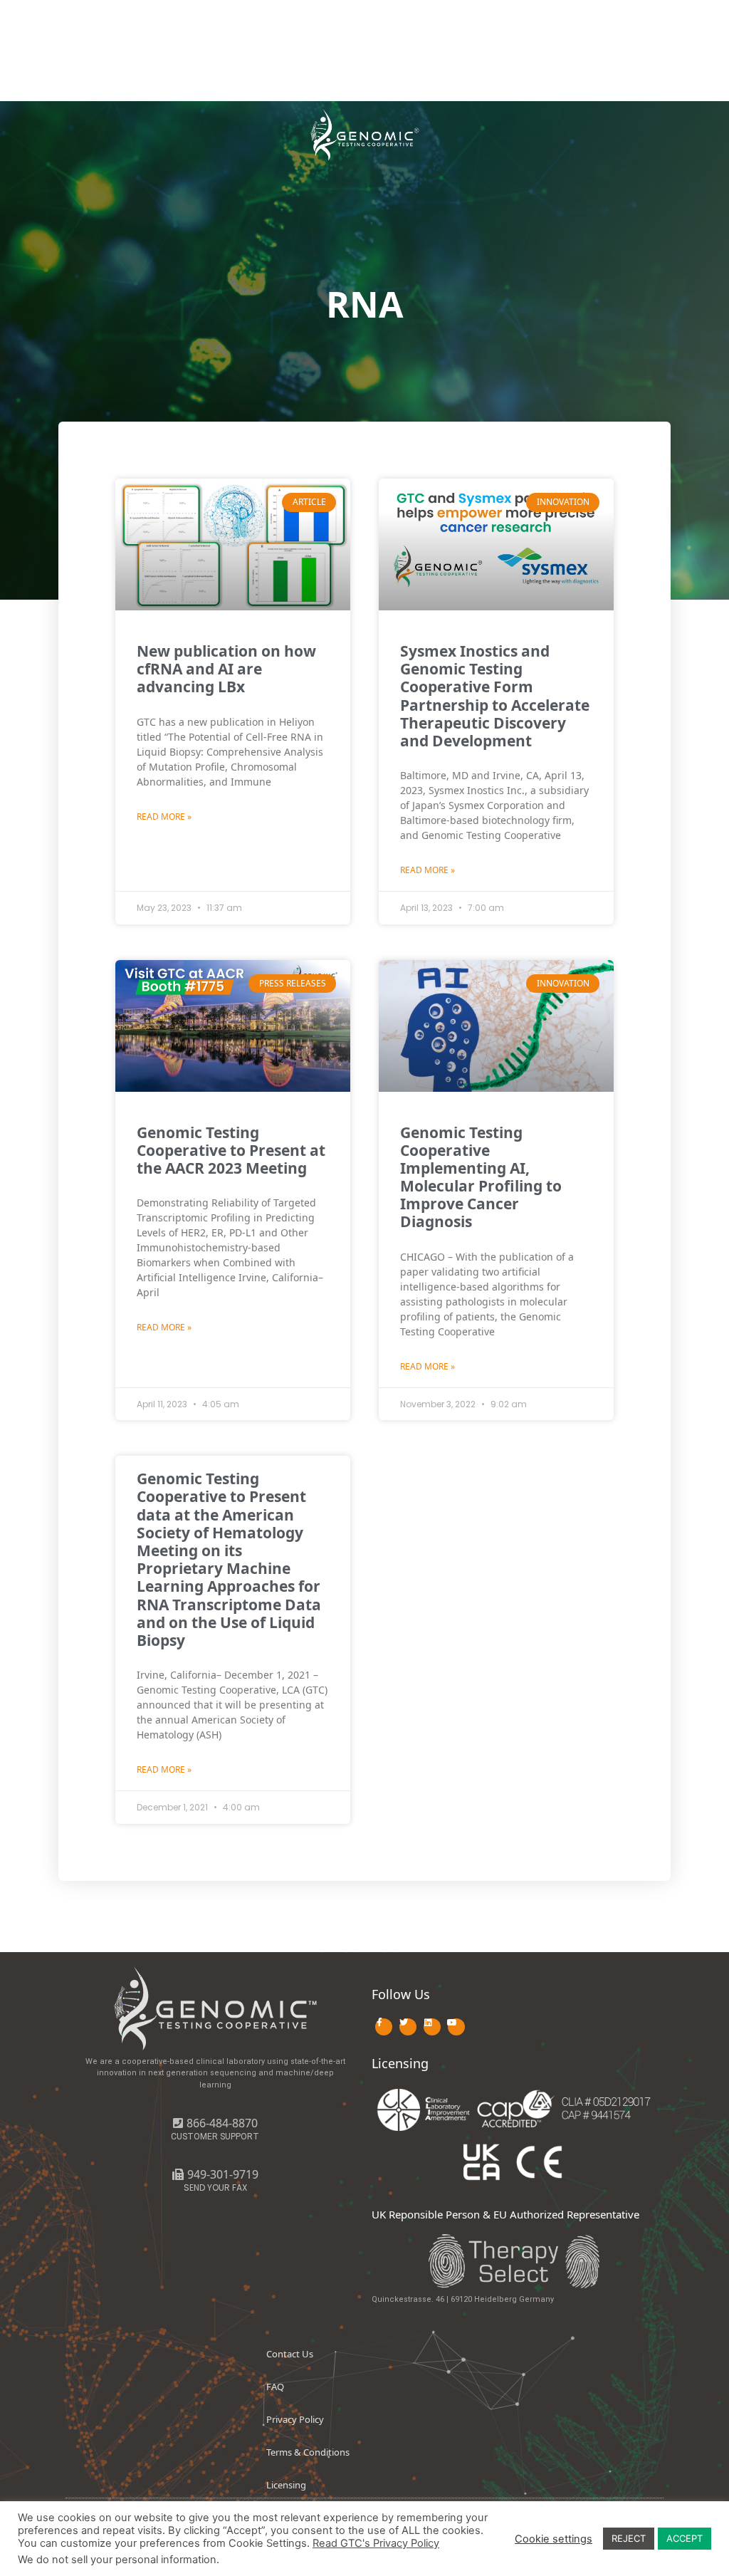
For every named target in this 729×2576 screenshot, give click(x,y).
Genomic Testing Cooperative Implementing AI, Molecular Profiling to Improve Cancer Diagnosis (481, 1177)
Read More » (164, 817)
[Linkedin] (432, 2027)
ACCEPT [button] (685, 2538)
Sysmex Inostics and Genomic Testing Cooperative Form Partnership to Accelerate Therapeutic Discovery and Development (495, 696)
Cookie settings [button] (554, 2539)
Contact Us (290, 2354)
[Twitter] (408, 2027)
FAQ (275, 2387)
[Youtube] (456, 2027)
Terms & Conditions (308, 2452)
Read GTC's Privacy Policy (376, 2543)
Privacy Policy (295, 2419)
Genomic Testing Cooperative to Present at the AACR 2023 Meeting (231, 1150)
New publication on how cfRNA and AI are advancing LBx (226, 669)
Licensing (286, 2485)
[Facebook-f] (384, 2027)
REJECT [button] (629, 2538)
